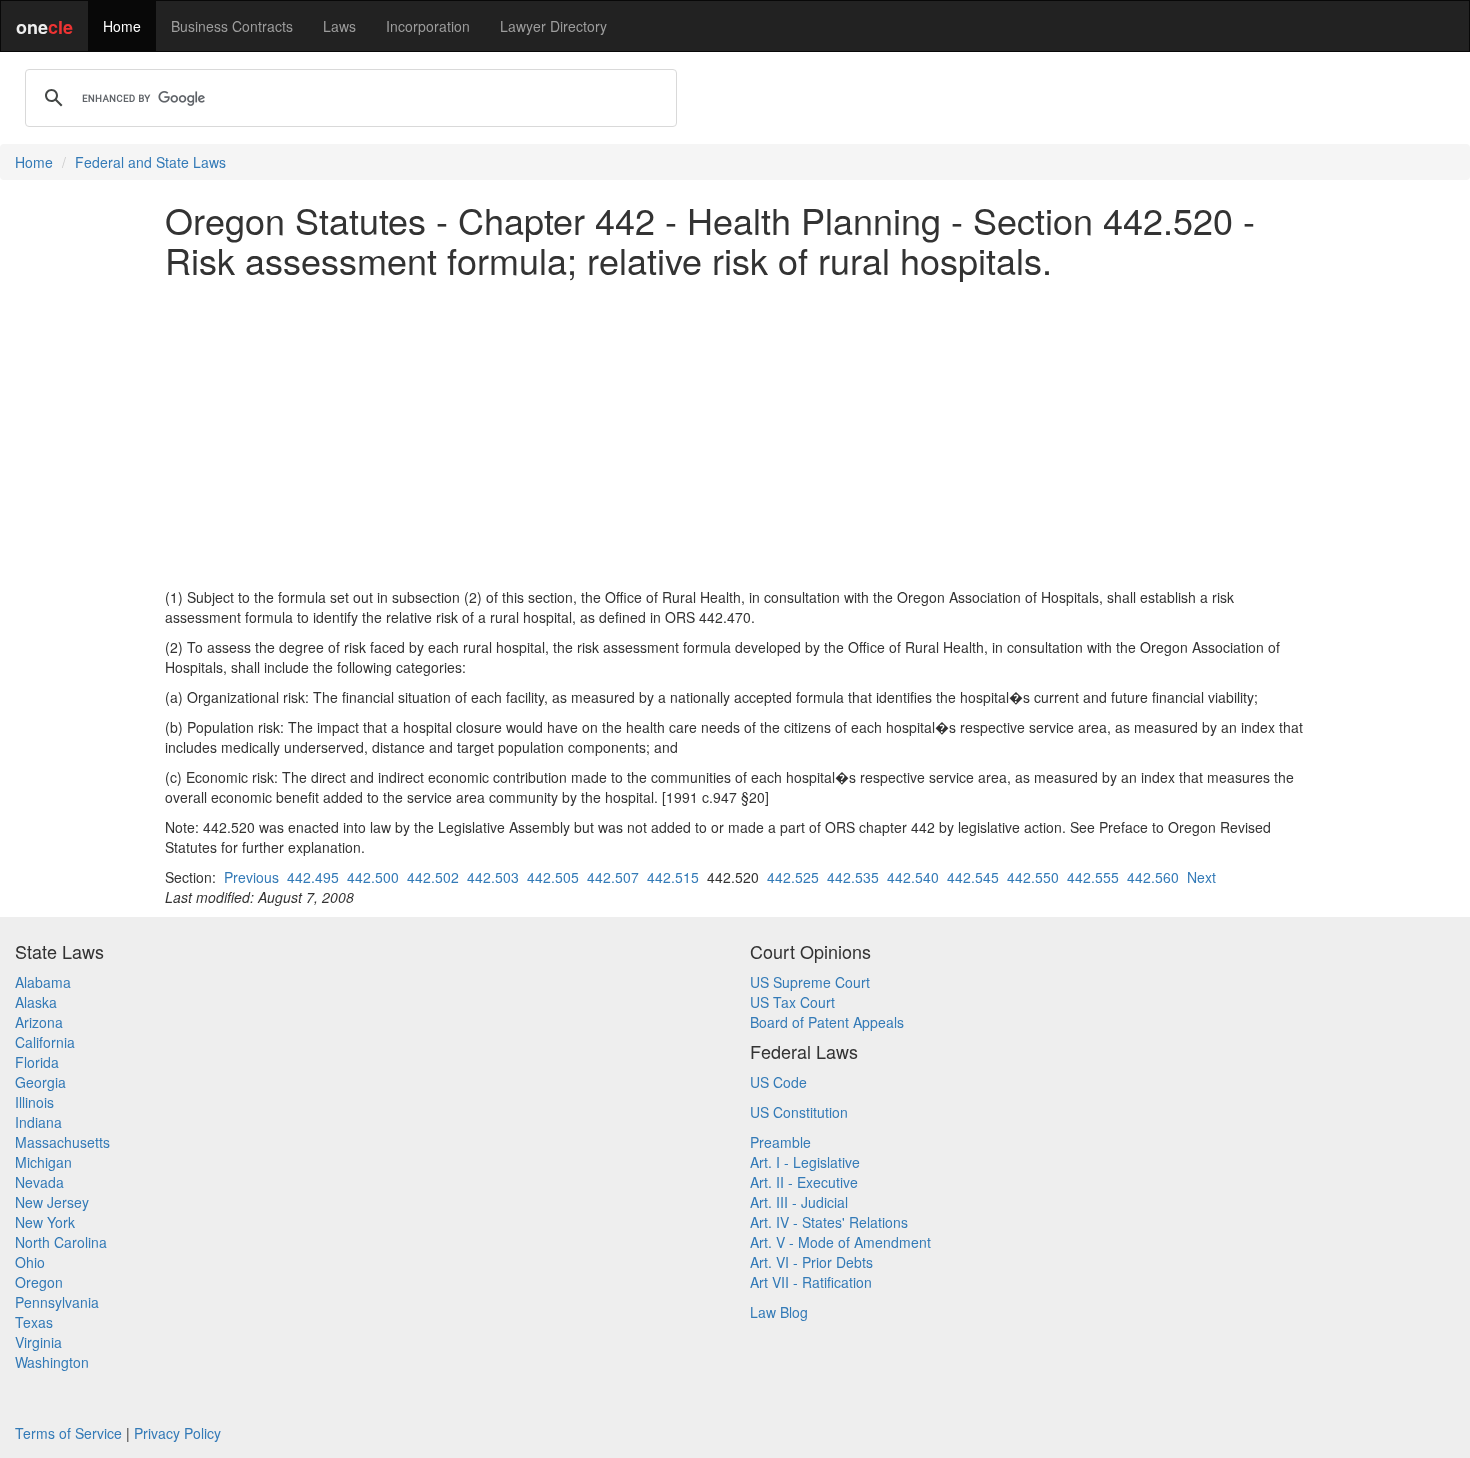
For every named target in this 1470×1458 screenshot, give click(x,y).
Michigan (43, 1162)
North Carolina (61, 1242)
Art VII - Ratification (811, 1282)
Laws (339, 26)
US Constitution (799, 1112)
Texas (34, 1322)
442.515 (673, 877)
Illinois (34, 1102)
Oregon (39, 1282)
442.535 (853, 877)
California (45, 1042)
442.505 (553, 877)
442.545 (973, 877)
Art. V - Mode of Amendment (840, 1242)
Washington (52, 1362)
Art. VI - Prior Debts (811, 1262)
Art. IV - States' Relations (829, 1222)
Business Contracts (232, 26)
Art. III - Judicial (799, 1202)
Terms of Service (68, 1433)
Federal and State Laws (150, 162)
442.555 (1093, 877)
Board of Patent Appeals (827, 1022)
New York (45, 1222)
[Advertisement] (735, 433)
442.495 (313, 877)
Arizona (39, 1022)
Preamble (780, 1142)
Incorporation (428, 26)
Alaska (36, 1002)
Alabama (43, 982)
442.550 (1033, 877)
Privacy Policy (177, 1433)
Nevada (39, 1182)
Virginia (38, 1342)
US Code (778, 1082)
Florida (37, 1062)
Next (1201, 877)
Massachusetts (62, 1142)
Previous (251, 877)
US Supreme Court (810, 982)
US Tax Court (792, 1002)
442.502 (433, 877)
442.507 (613, 877)
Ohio (30, 1262)
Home (122, 26)
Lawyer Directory (553, 26)
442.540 (913, 877)
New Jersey (52, 1202)
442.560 (1153, 877)
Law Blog (779, 1312)
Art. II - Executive (804, 1182)
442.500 (373, 877)
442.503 (493, 877)
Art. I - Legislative (805, 1162)
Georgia (40, 1082)
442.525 (793, 877)
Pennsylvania (57, 1302)
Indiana (38, 1122)
